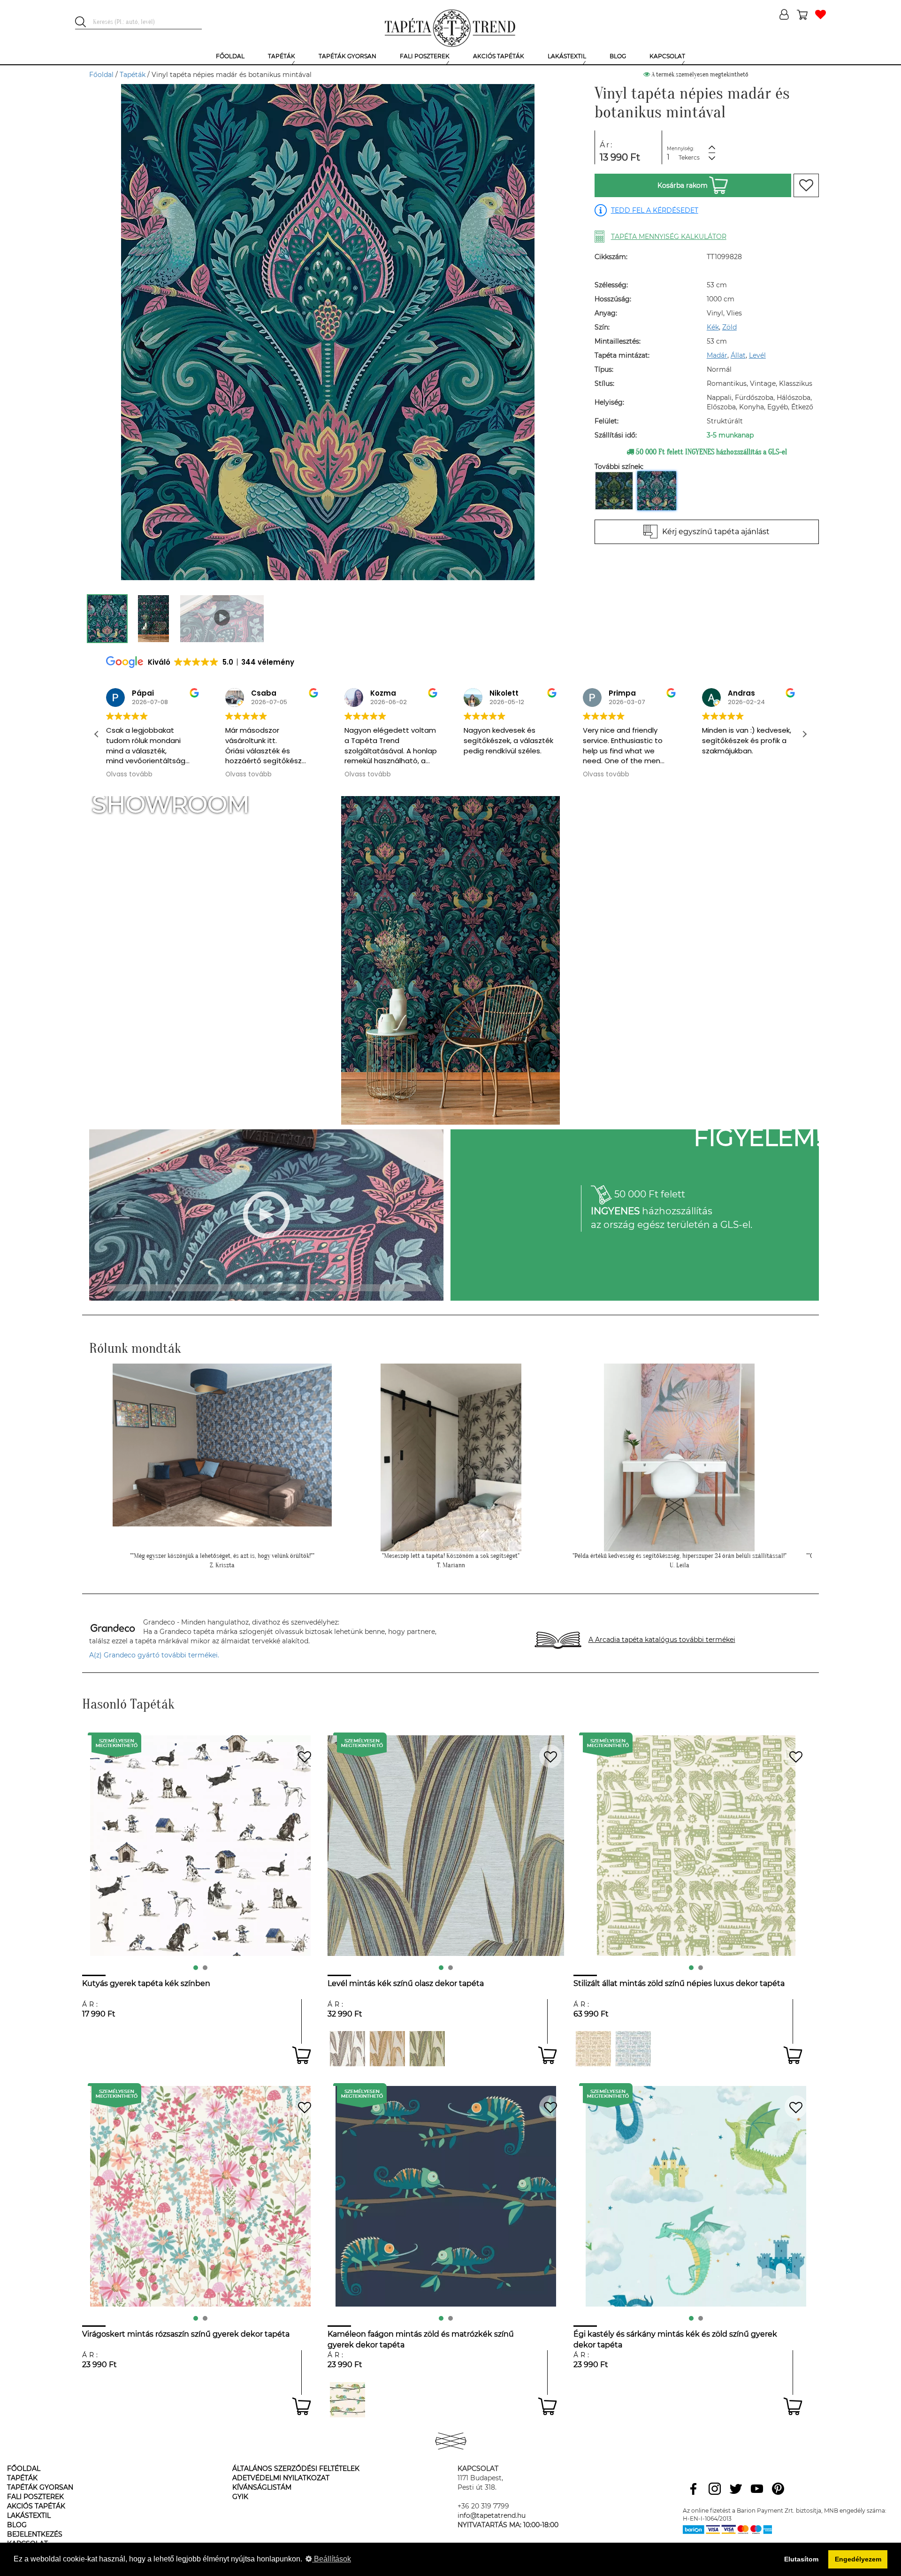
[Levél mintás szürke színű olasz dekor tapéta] (347, 2049)
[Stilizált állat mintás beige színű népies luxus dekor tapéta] (593, 2049)
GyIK (240, 2497)
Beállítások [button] (332, 2559)
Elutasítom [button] (801, 2559)
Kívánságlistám (262, 2487)
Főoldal (101, 75)
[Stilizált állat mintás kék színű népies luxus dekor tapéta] (633, 2049)
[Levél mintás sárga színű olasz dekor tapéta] (387, 2049)
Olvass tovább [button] (129, 774)
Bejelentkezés (35, 2534)
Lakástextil (29, 2515)
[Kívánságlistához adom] (806, 185)
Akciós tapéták (36, 2506)
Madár (717, 355)
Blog (17, 2525)
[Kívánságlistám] (821, 15)
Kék (713, 327)
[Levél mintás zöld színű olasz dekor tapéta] (427, 2049)
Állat (738, 355)
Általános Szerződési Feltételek (296, 2469)
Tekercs (689, 157)
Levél (757, 355)
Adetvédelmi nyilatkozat (281, 2478)
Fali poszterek (35, 2497)
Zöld (729, 327)
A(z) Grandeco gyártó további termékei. (154, 1655)
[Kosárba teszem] (302, 2055)
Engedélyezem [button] (858, 2559)
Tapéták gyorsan (40, 2487)
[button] (804, 734)
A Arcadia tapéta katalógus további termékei (662, 1640)
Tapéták (133, 75)
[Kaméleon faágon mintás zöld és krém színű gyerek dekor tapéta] (347, 2400)
